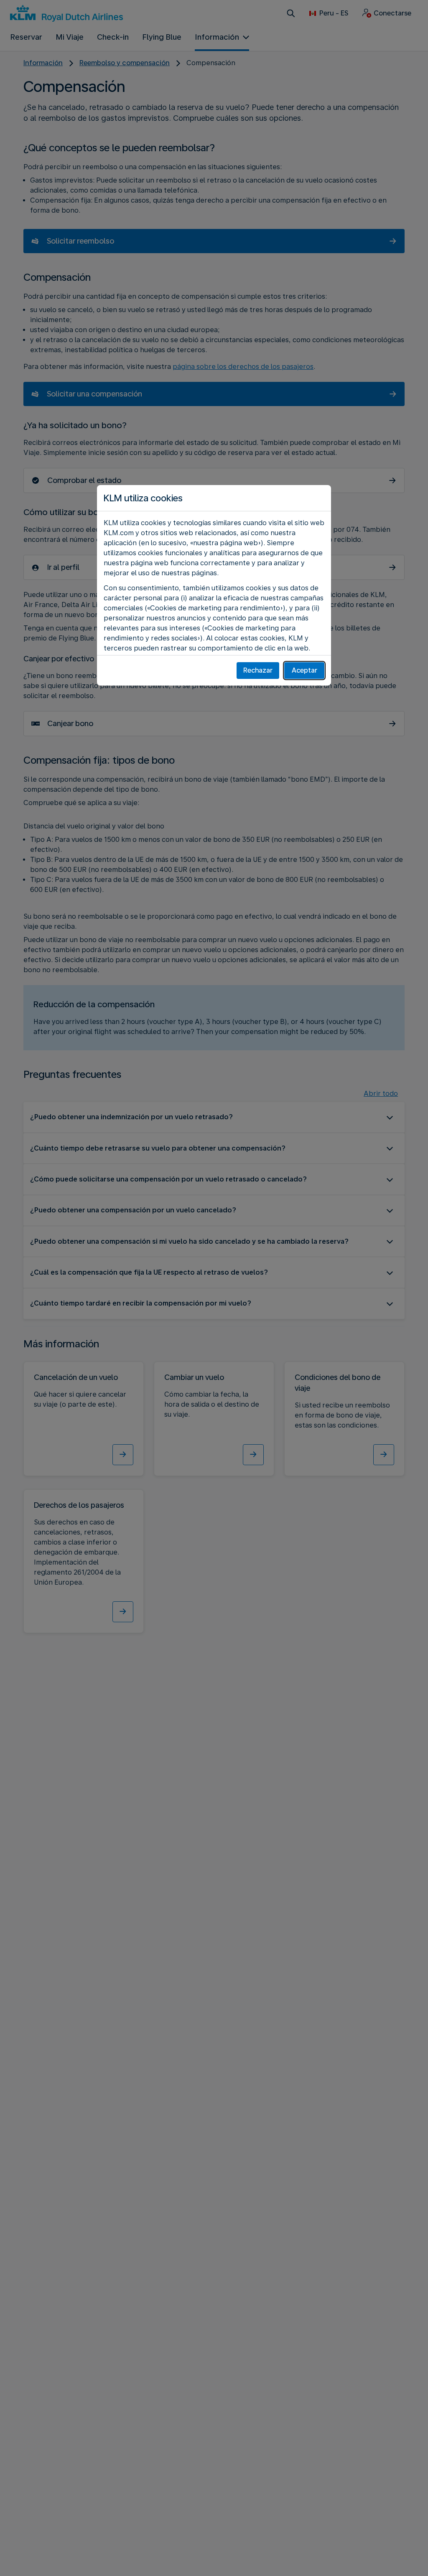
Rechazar (258, 670)
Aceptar (304, 670)
